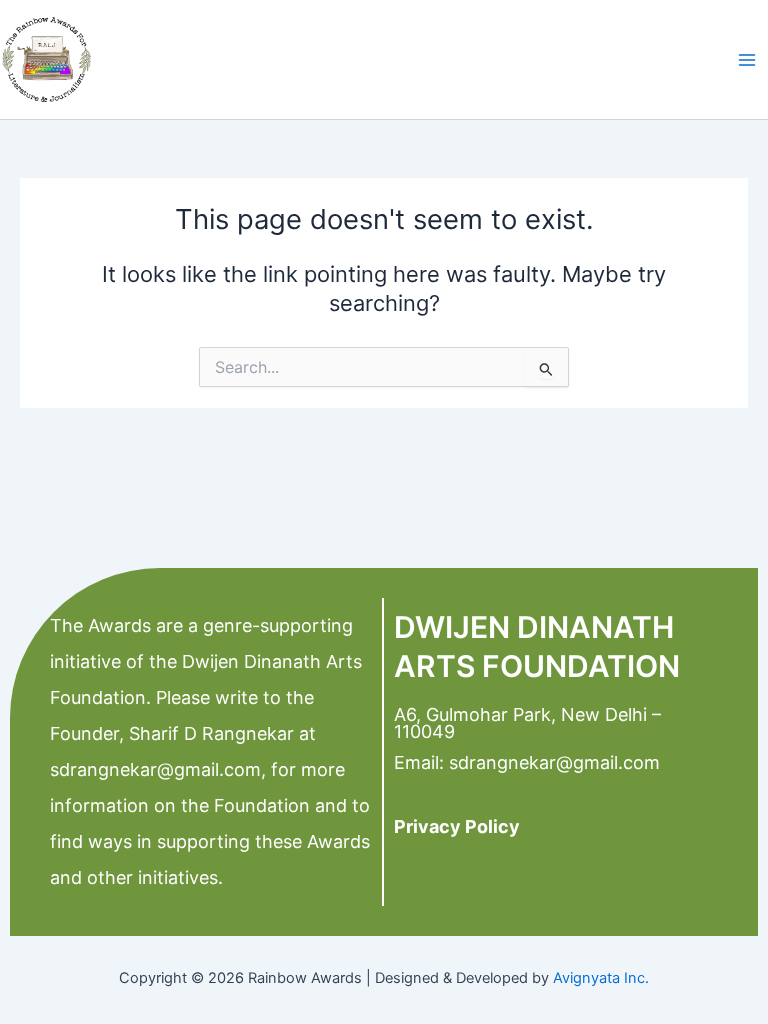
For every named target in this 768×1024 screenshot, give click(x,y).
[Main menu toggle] (747, 60)
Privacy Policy (457, 826)
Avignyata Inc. (601, 978)
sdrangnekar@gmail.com (155, 769)
